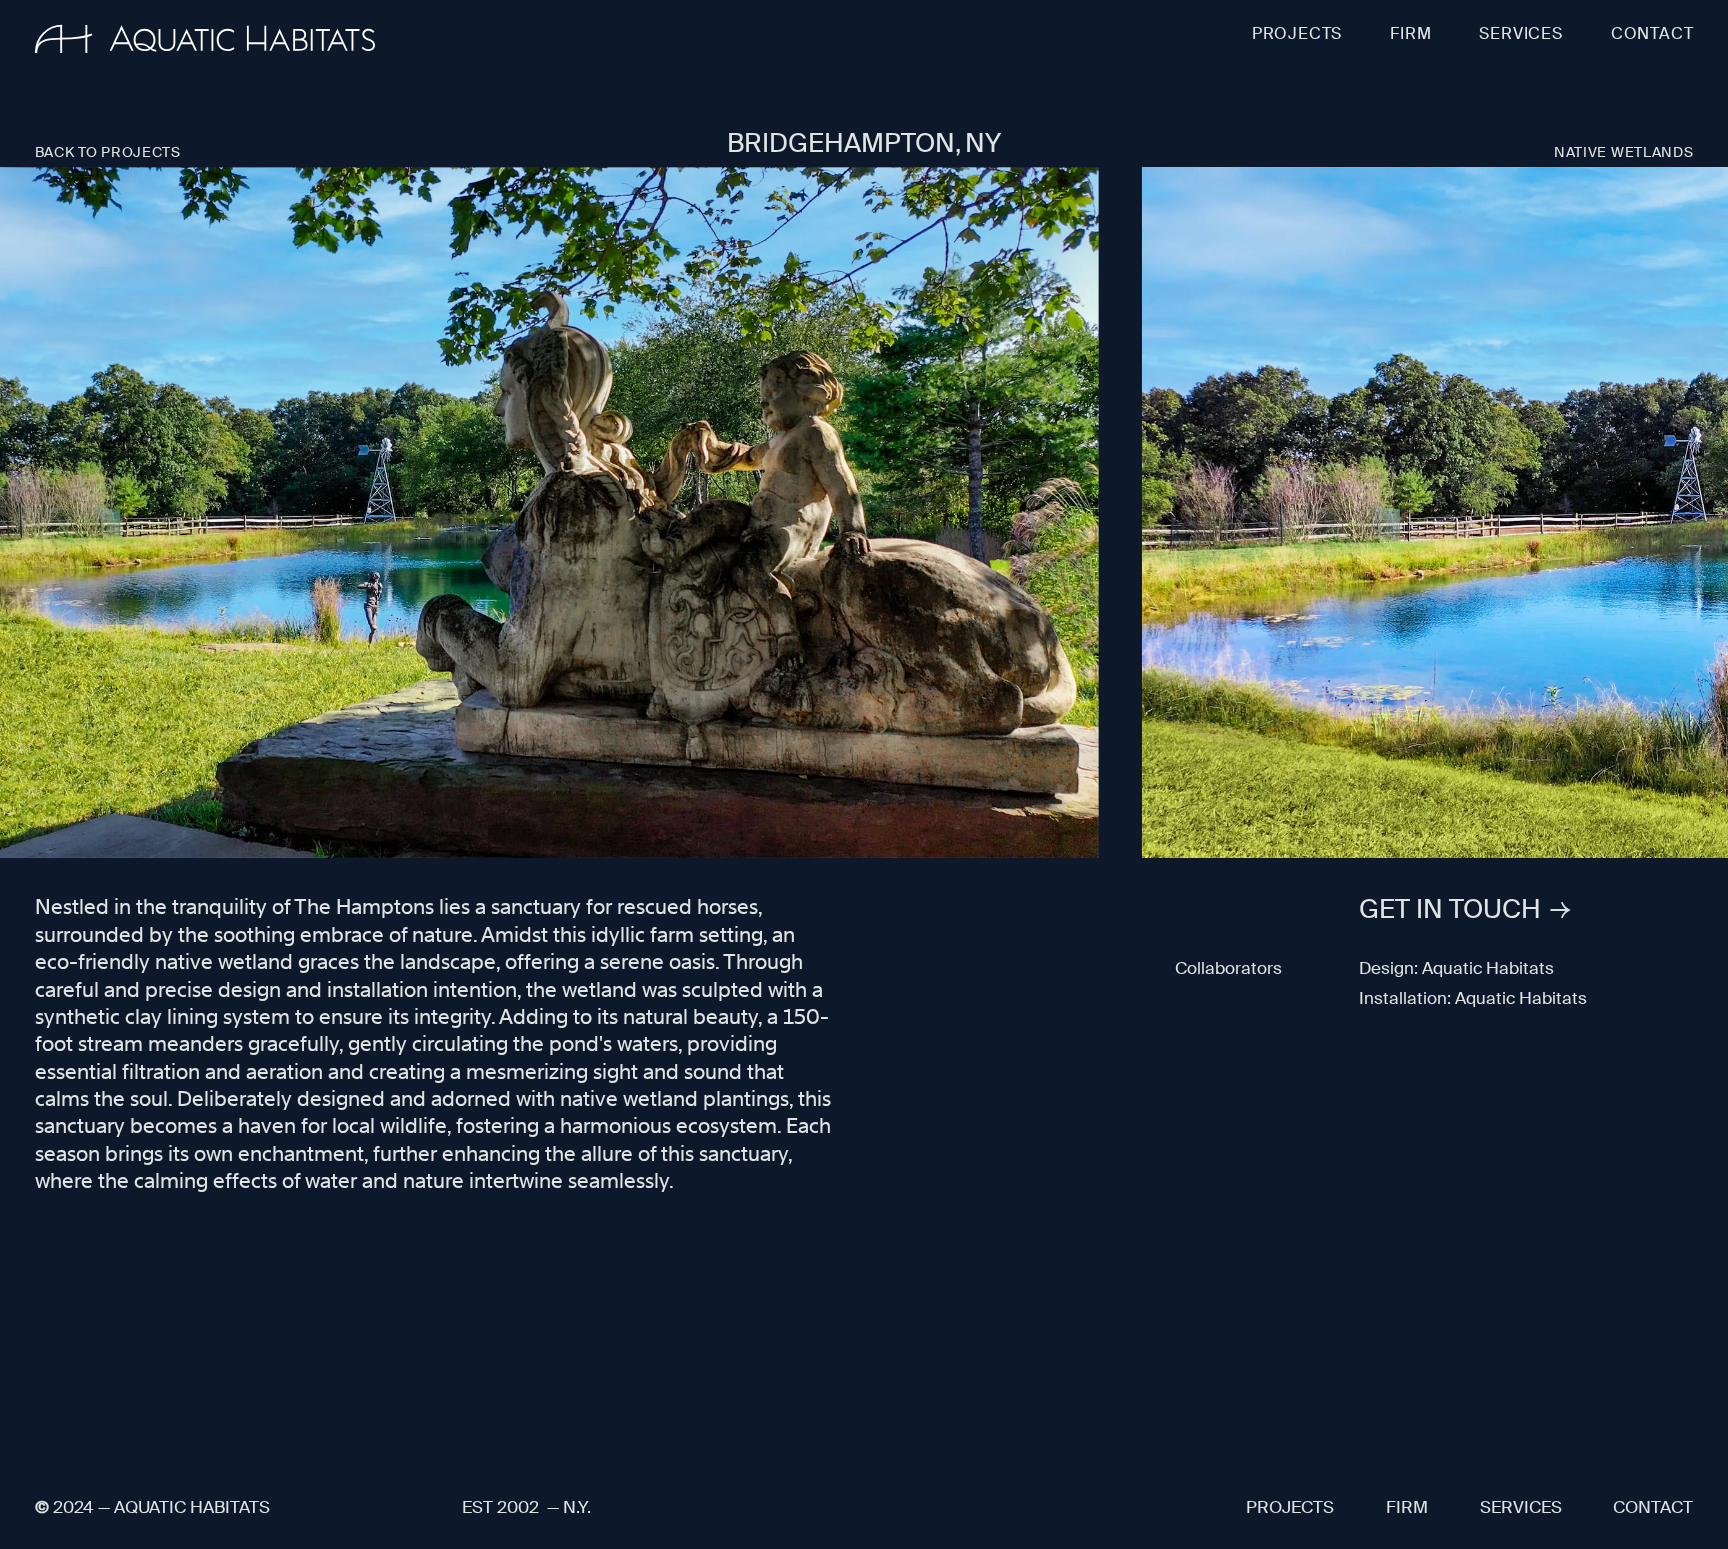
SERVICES (1520, 33)
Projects (1297, 33)
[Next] (1702, 515)
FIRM (1410, 33)
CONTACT (1652, 33)
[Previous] (26, 515)
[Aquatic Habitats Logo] (205, 39)
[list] (864, 514)
